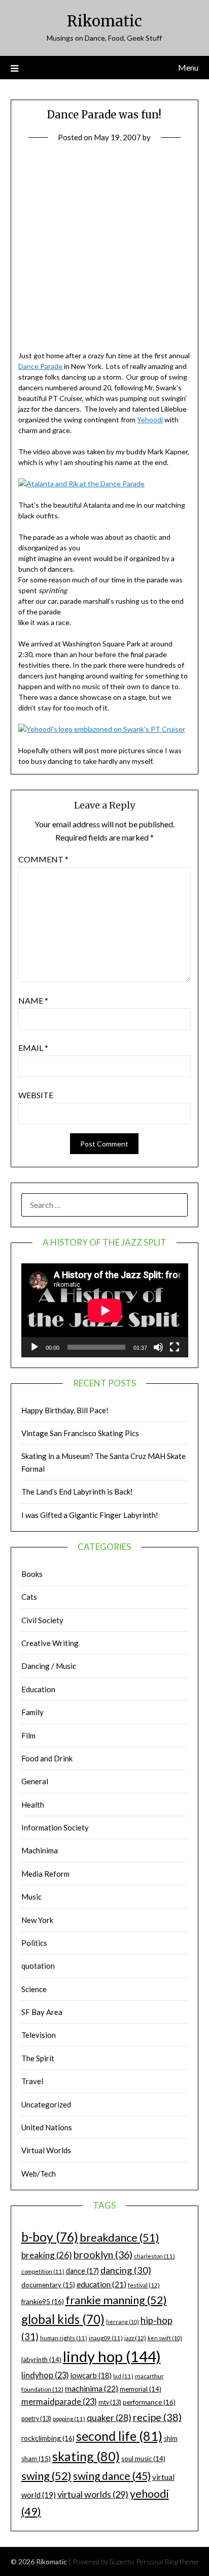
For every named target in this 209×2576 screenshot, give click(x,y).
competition (43, 2271)
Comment (43, 859)
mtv (110, 2402)
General (35, 1781)
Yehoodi (150, 420)
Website (36, 1095)
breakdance (119, 2237)
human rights (64, 2338)
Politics (34, 1943)
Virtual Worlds (46, 2150)
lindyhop (45, 2375)
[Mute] (158, 1347)
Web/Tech (39, 2174)
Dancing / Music (49, 1666)
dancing (126, 2270)
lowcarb (91, 2376)
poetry (36, 2419)
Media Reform (45, 1874)
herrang (123, 2322)
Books (32, 1574)
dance (82, 2271)
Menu (188, 67)
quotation (38, 1966)
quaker (109, 2418)
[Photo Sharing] (81, 484)
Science (34, 1989)
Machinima (40, 1850)
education (101, 2284)
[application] (105, 1310)
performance (149, 2402)
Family (32, 1712)
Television (39, 2035)
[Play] (34, 1347)
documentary (48, 2285)
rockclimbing (48, 2438)
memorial (141, 2389)
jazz (135, 2338)
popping (69, 2419)
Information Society (55, 1827)
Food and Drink (47, 1758)
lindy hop (112, 2356)
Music (31, 1897)
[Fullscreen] (175, 1347)
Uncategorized (46, 2104)
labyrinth (41, 2360)
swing (46, 2476)
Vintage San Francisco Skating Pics (80, 1433)
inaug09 (106, 2338)
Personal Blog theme (167, 2562)
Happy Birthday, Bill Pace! (65, 1410)
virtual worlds (93, 2494)
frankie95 (43, 2301)
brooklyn (103, 2255)
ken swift (165, 2338)
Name (33, 1000)
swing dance (112, 2476)
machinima (92, 2388)
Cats (29, 1597)
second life (119, 2436)
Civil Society (42, 1620)
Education (38, 1689)
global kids (63, 2319)
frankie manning (116, 2300)
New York (37, 1920)
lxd (123, 2376)
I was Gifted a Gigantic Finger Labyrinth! (90, 1515)
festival (144, 2285)
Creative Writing (50, 1643)
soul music (143, 2459)
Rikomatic (104, 21)
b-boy (50, 2237)
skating (86, 2456)
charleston (154, 2256)
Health (33, 1805)
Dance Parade (40, 366)
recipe (157, 2417)
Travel (32, 2081)
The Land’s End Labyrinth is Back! (77, 1492)
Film (28, 1735)
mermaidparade (59, 2401)
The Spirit (38, 2058)
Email (33, 1048)
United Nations (47, 2127)
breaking (47, 2255)
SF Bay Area (42, 2012)
